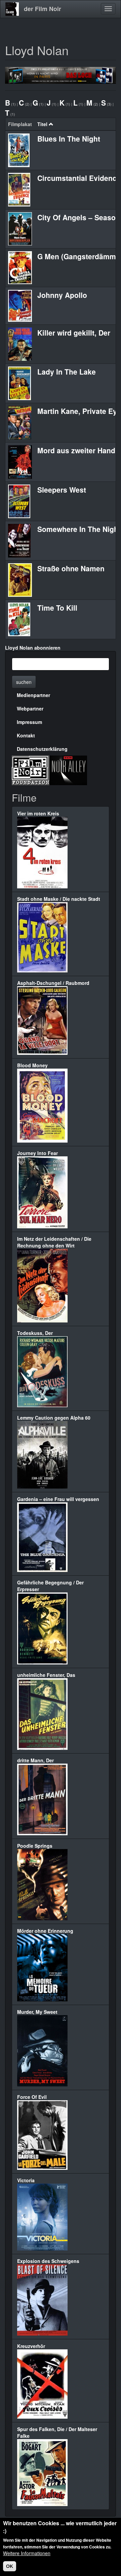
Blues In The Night (69, 139)
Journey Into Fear (37, 1153)
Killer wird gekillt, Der (74, 333)
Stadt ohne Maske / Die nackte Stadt (59, 899)
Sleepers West (62, 490)
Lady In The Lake (67, 372)
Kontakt (26, 735)
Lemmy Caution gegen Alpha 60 (54, 1418)
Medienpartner (33, 695)
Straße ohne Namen (71, 568)
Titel (42, 124)
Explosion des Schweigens (48, 2261)
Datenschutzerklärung (42, 749)
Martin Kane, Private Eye (79, 411)
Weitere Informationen (27, 2553)
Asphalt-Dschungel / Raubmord (53, 983)
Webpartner (30, 708)
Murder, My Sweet (37, 2012)
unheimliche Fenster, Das (46, 1675)
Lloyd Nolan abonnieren (33, 648)
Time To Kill (57, 608)
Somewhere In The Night (79, 529)
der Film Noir (43, 9)
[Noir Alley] (68, 769)
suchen (24, 682)
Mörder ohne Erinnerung (45, 1931)
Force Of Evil (32, 2097)
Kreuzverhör (31, 2346)
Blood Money (32, 1065)
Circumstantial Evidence (79, 178)
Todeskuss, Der (35, 1333)
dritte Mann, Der (35, 1760)
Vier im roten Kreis (38, 813)
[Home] (12, 9)
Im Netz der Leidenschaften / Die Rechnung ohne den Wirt (54, 1242)
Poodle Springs (35, 1846)
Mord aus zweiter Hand (76, 450)
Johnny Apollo (62, 295)
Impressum (29, 722)
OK (10, 2566)
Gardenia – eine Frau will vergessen (58, 1499)
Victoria (26, 2180)
